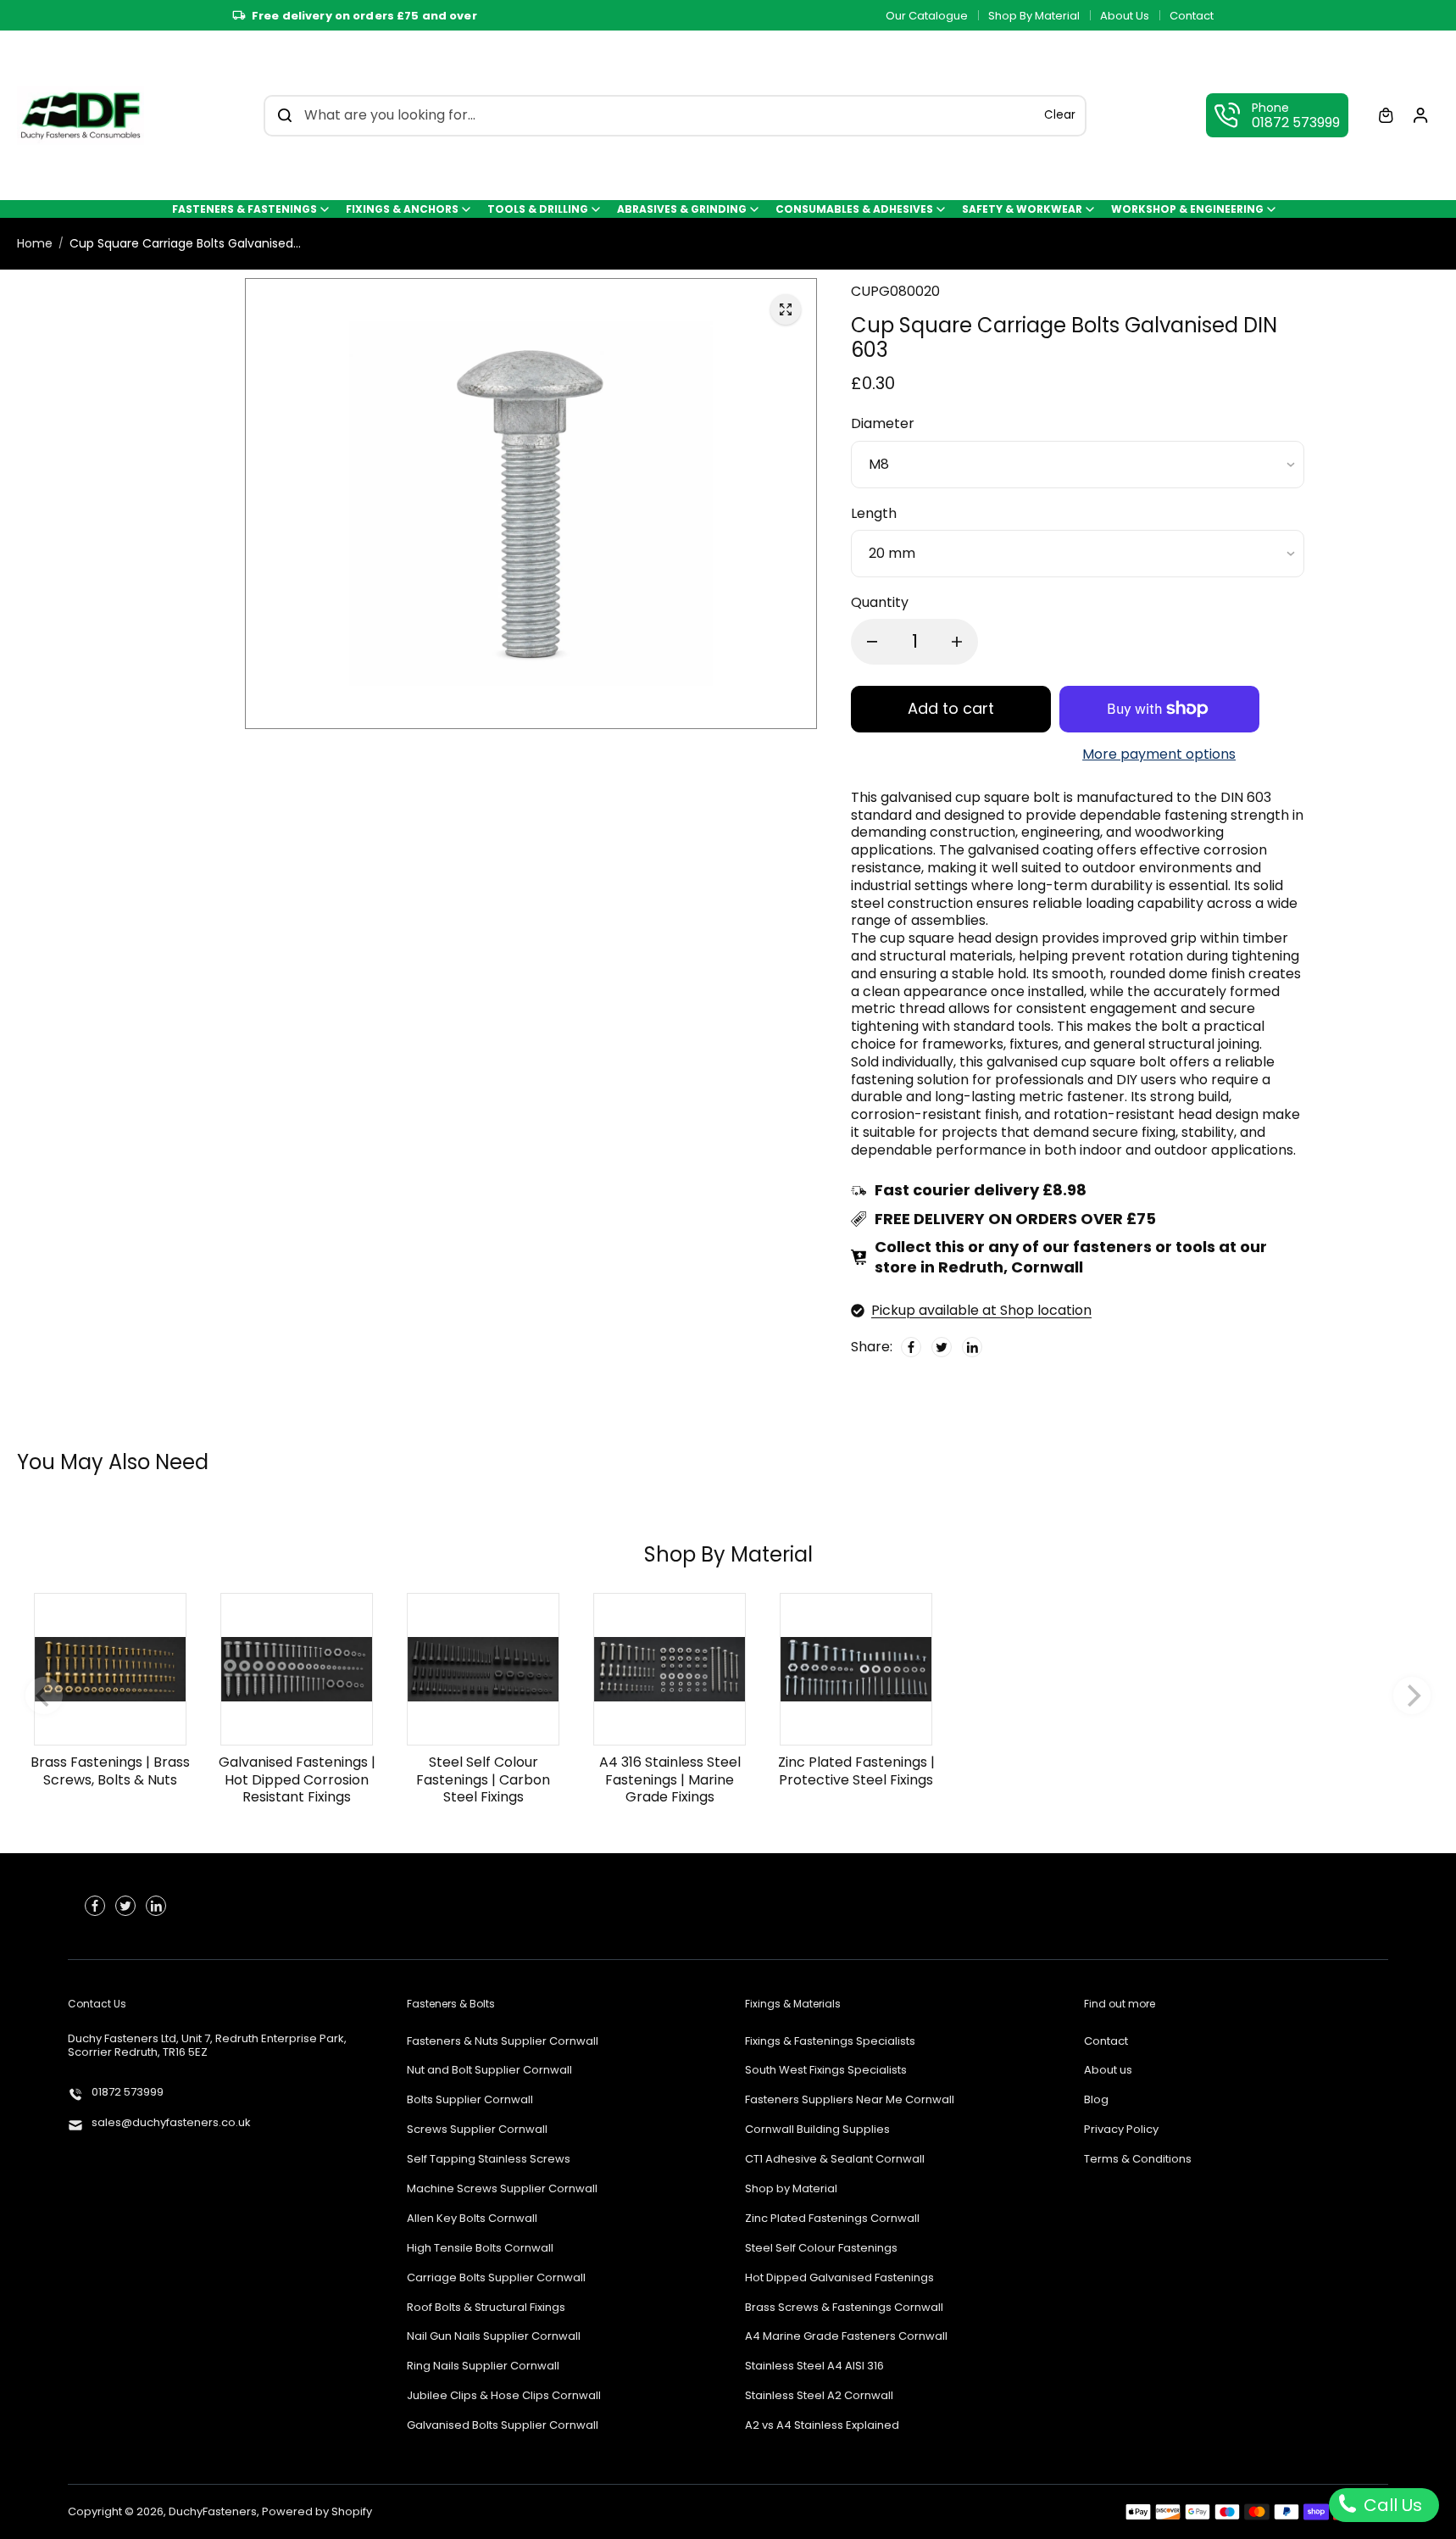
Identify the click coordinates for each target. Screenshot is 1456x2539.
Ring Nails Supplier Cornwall (483, 2366)
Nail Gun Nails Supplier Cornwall (494, 2337)
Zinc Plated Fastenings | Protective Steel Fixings (856, 1771)
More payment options (1159, 755)
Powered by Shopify (317, 2511)
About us (1108, 2071)
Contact (1192, 16)
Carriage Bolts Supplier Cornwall (496, 2278)
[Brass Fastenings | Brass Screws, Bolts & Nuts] (110, 1669)
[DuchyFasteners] (81, 115)
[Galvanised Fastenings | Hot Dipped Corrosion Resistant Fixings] (297, 1669)
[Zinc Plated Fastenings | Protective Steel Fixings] (856, 1669)
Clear (1060, 115)
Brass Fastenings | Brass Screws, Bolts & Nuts (110, 1771)
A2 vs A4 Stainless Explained (822, 2426)
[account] (1420, 115)
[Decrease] (872, 642)
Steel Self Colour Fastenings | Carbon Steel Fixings (483, 1780)
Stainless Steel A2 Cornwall (819, 2396)
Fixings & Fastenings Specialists (830, 2042)
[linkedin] (156, 1906)
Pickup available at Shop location (981, 1311)
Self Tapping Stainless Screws (489, 2160)
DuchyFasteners (213, 2511)
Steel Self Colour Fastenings (821, 2249)
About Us (1125, 16)
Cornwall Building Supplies (817, 2130)
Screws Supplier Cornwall (477, 2130)
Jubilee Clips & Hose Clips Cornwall (504, 2396)
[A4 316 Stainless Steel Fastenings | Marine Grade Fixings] (670, 1669)
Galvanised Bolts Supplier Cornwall (503, 2426)
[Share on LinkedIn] (972, 1346)
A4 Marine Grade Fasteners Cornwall (846, 2337)
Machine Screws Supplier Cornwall (502, 2189)
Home (35, 243)
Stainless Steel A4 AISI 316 (814, 2366)
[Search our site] (285, 115)
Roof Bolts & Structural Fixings (486, 2308)
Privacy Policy (1121, 2130)
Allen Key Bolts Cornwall (472, 2219)
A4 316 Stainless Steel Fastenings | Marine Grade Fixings (670, 1780)
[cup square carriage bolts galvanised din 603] (786, 309)
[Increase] (957, 642)
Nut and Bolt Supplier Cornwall (489, 2071)
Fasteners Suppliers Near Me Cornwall (850, 2100)
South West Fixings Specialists (826, 2071)
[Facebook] (911, 1346)
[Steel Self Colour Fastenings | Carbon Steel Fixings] (483, 1669)
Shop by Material (791, 2189)
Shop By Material (1034, 16)
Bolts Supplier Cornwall (470, 2100)
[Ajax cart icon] (1386, 115)
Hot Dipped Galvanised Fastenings (839, 2278)
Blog (1096, 2100)
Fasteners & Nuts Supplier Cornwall (503, 2042)
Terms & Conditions (1138, 2160)
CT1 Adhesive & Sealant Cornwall (835, 2160)
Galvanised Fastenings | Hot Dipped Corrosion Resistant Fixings (297, 1780)
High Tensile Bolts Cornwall (480, 2249)
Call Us (1391, 2505)
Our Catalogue (927, 16)
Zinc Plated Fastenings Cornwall (832, 2219)
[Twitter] (942, 1346)
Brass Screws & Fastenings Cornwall (844, 2308)
